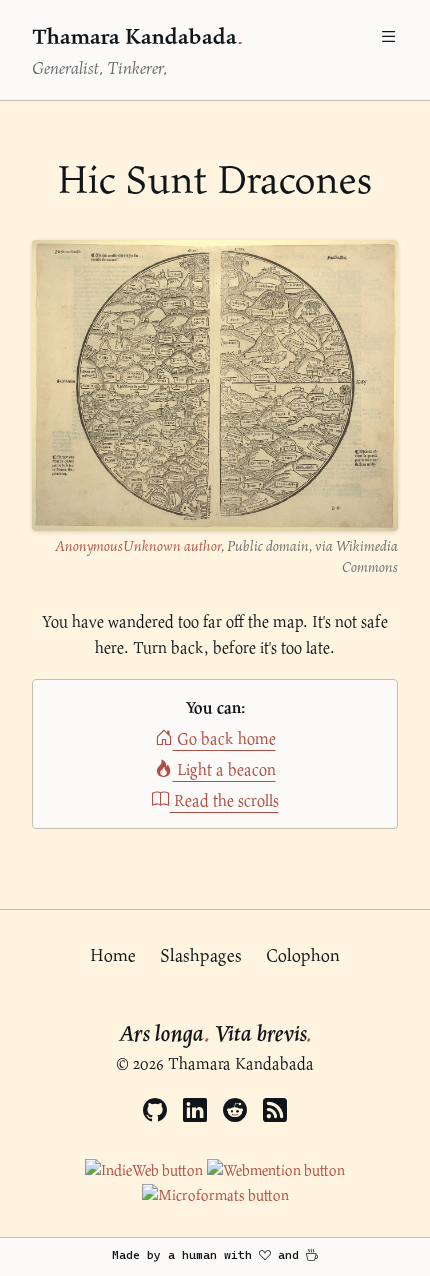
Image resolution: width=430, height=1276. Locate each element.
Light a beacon (224, 769)
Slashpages (201, 954)
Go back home (224, 738)
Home (113, 954)
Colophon (303, 954)
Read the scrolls (224, 800)
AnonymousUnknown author (138, 545)
